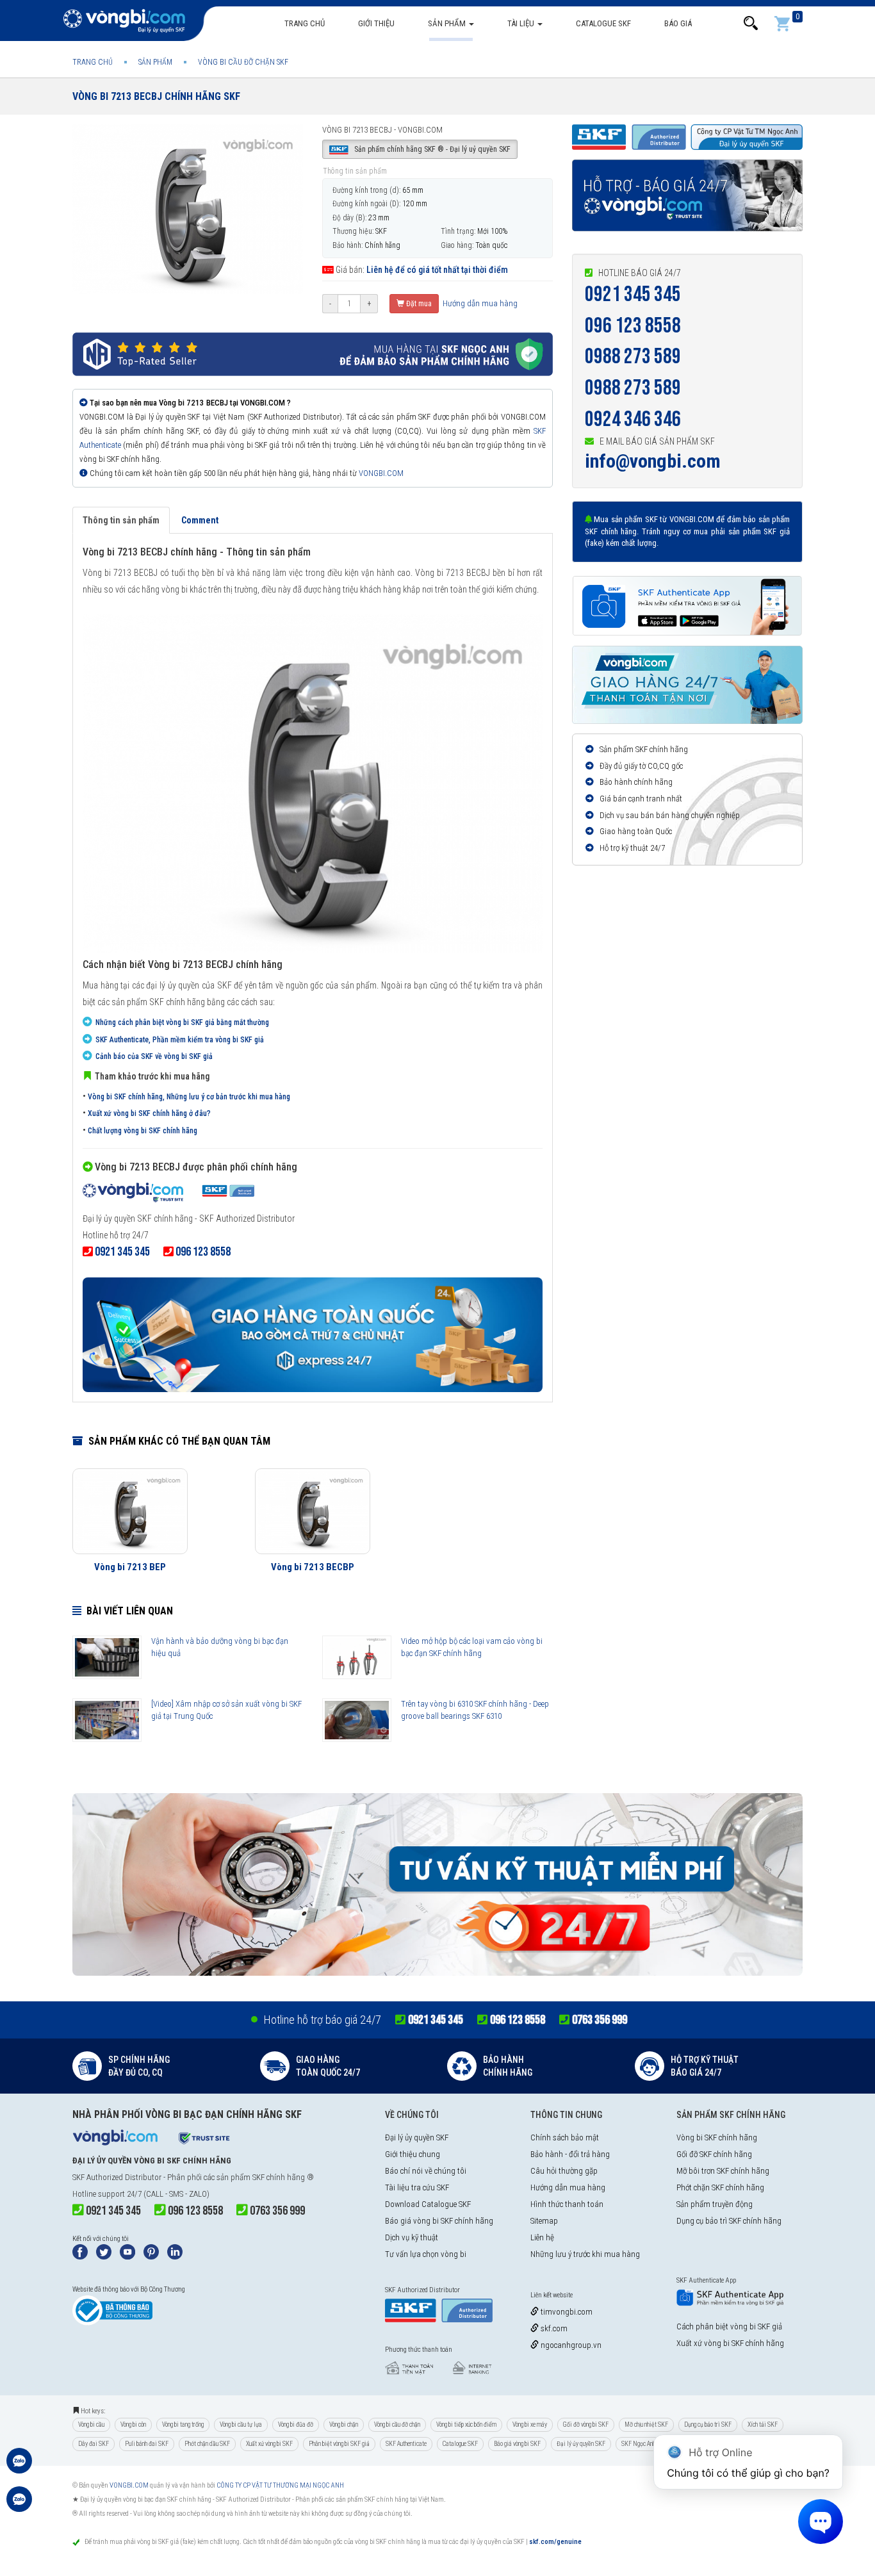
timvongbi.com (566, 2312)
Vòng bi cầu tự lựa (241, 2424)
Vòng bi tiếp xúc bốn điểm (466, 2424)
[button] (751, 23)
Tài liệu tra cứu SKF (417, 2187)
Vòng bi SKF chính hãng (717, 2137)
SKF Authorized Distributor (117, 2177)
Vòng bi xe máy (530, 2424)
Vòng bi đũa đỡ (296, 2424)
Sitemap (544, 2221)
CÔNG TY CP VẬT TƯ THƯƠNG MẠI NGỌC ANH (280, 2485)
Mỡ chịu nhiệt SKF (646, 2424)
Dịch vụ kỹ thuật (412, 2237)
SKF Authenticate (406, 2444)
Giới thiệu (376, 23)
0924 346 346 (633, 419)
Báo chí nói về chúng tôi (426, 2171)
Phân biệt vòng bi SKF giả (339, 2444)
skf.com (553, 2328)
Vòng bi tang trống (183, 2424)
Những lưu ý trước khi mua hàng (585, 2254)
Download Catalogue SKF (428, 2204)
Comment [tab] (200, 520)
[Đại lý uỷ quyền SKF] (168, 1194)
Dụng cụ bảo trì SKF (708, 2424)
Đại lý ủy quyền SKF (417, 2137)
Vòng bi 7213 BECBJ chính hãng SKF (156, 96)
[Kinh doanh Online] (19, 2467)
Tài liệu (522, 23)
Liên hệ (542, 2237)
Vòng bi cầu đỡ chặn (397, 2424)
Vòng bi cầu (91, 2424)
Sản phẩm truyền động (715, 2204)
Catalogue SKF (603, 23)
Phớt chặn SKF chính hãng (720, 2187)
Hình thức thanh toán (567, 2204)
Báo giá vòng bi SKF (517, 2444)
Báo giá (678, 23)
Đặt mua (418, 304)
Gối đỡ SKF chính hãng (714, 2154)
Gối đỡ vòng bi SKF (586, 2424)
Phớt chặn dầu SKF (207, 2444)
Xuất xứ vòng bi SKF (269, 2444)
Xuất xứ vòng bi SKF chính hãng (730, 2343)
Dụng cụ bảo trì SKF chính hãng (729, 2221)
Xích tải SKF (763, 2424)
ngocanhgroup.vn (570, 2345)
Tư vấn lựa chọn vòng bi (426, 2254)
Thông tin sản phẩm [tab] (121, 520)
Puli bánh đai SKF (147, 2444)
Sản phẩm (448, 23)
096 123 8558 (633, 326)
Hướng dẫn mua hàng (479, 303)
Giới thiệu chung (413, 2154)
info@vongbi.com (653, 461)
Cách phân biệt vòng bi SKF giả (729, 2326)
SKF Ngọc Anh (638, 2444)
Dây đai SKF (94, 2444)
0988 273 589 (633, 357)
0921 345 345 (633, 294)
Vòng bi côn (133, 2424)
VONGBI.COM (381, 473)
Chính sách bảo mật (565, 2137)
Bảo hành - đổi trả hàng (570, 2154)
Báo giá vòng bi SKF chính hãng (439, 2221)
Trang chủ (305, 23)
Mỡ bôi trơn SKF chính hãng (723, 2171)
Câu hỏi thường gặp (564, 2171)
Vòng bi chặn (344, 2424)
